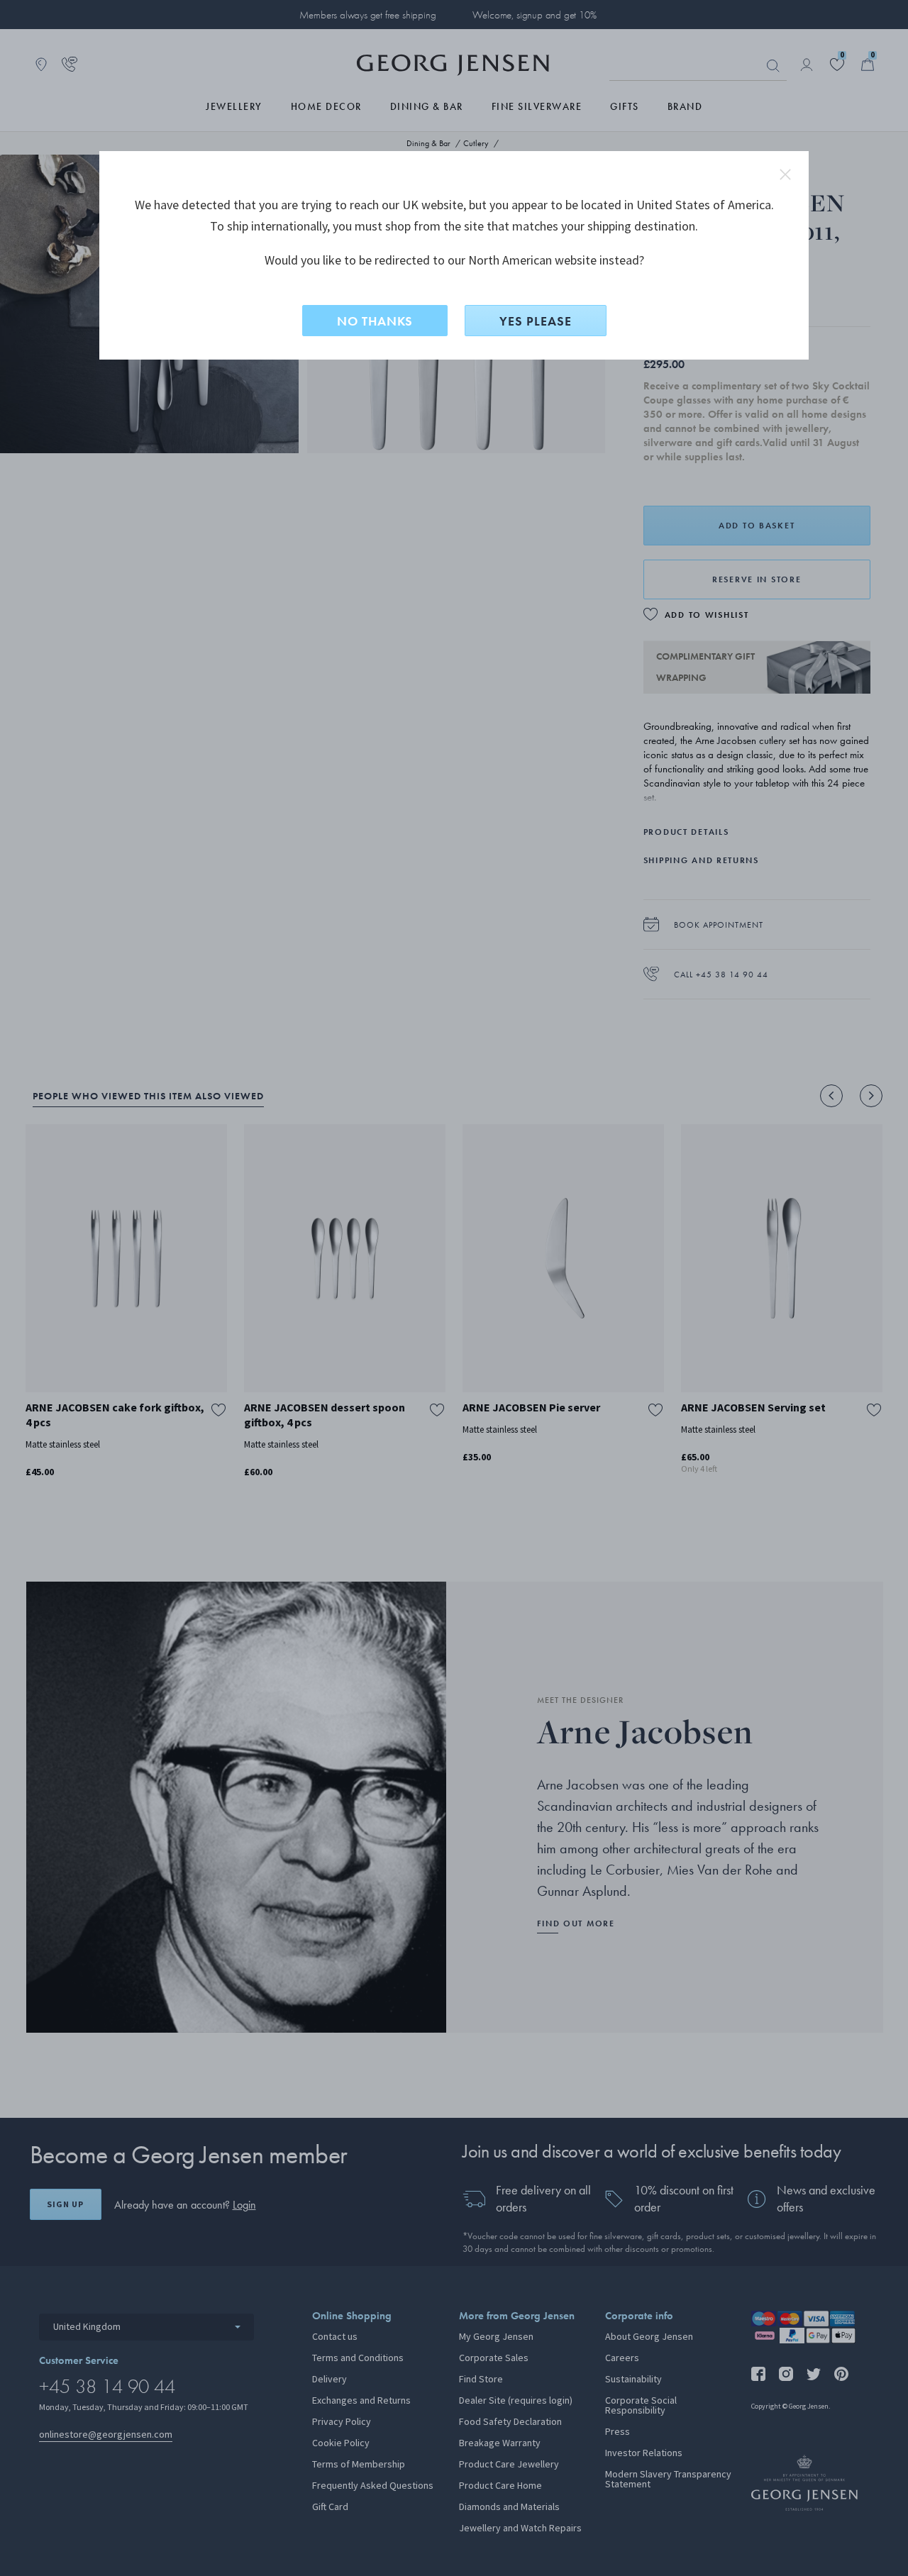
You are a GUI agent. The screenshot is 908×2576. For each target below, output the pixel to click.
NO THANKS (375, 321)
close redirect (785, 174)
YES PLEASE (536, 321)
